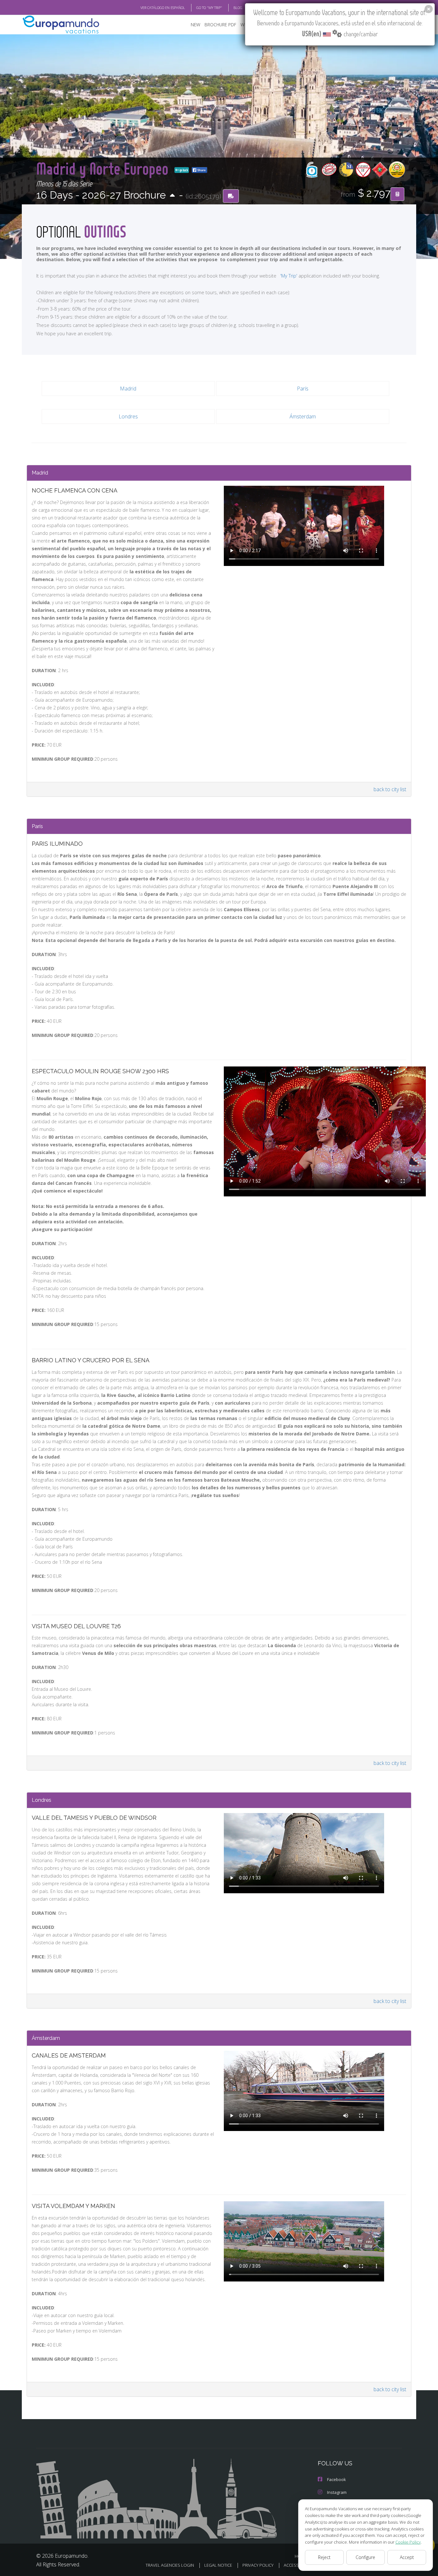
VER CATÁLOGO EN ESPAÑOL (163, 8)
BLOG (238, 8)
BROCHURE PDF (220, 25)
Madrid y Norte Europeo (104, 168)
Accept (407, 2557)
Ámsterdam (303, 416)
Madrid (128, 389)
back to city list (390, 789)
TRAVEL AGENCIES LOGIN (170, 2565)
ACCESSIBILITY (297, 2565)
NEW (196, 25)
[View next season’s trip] (172, 196)
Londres (128, 416)
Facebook (337, 2479)
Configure (365, 2557)
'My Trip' (289, 276)
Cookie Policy (408, 2542)
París (303, 389)
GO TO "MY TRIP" (209, 8)
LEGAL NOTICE (218, 2565)
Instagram (337, 2492)
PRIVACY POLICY (258, 2565)
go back (183, 170)
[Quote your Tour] (397, 194)
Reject (324, 2557)
